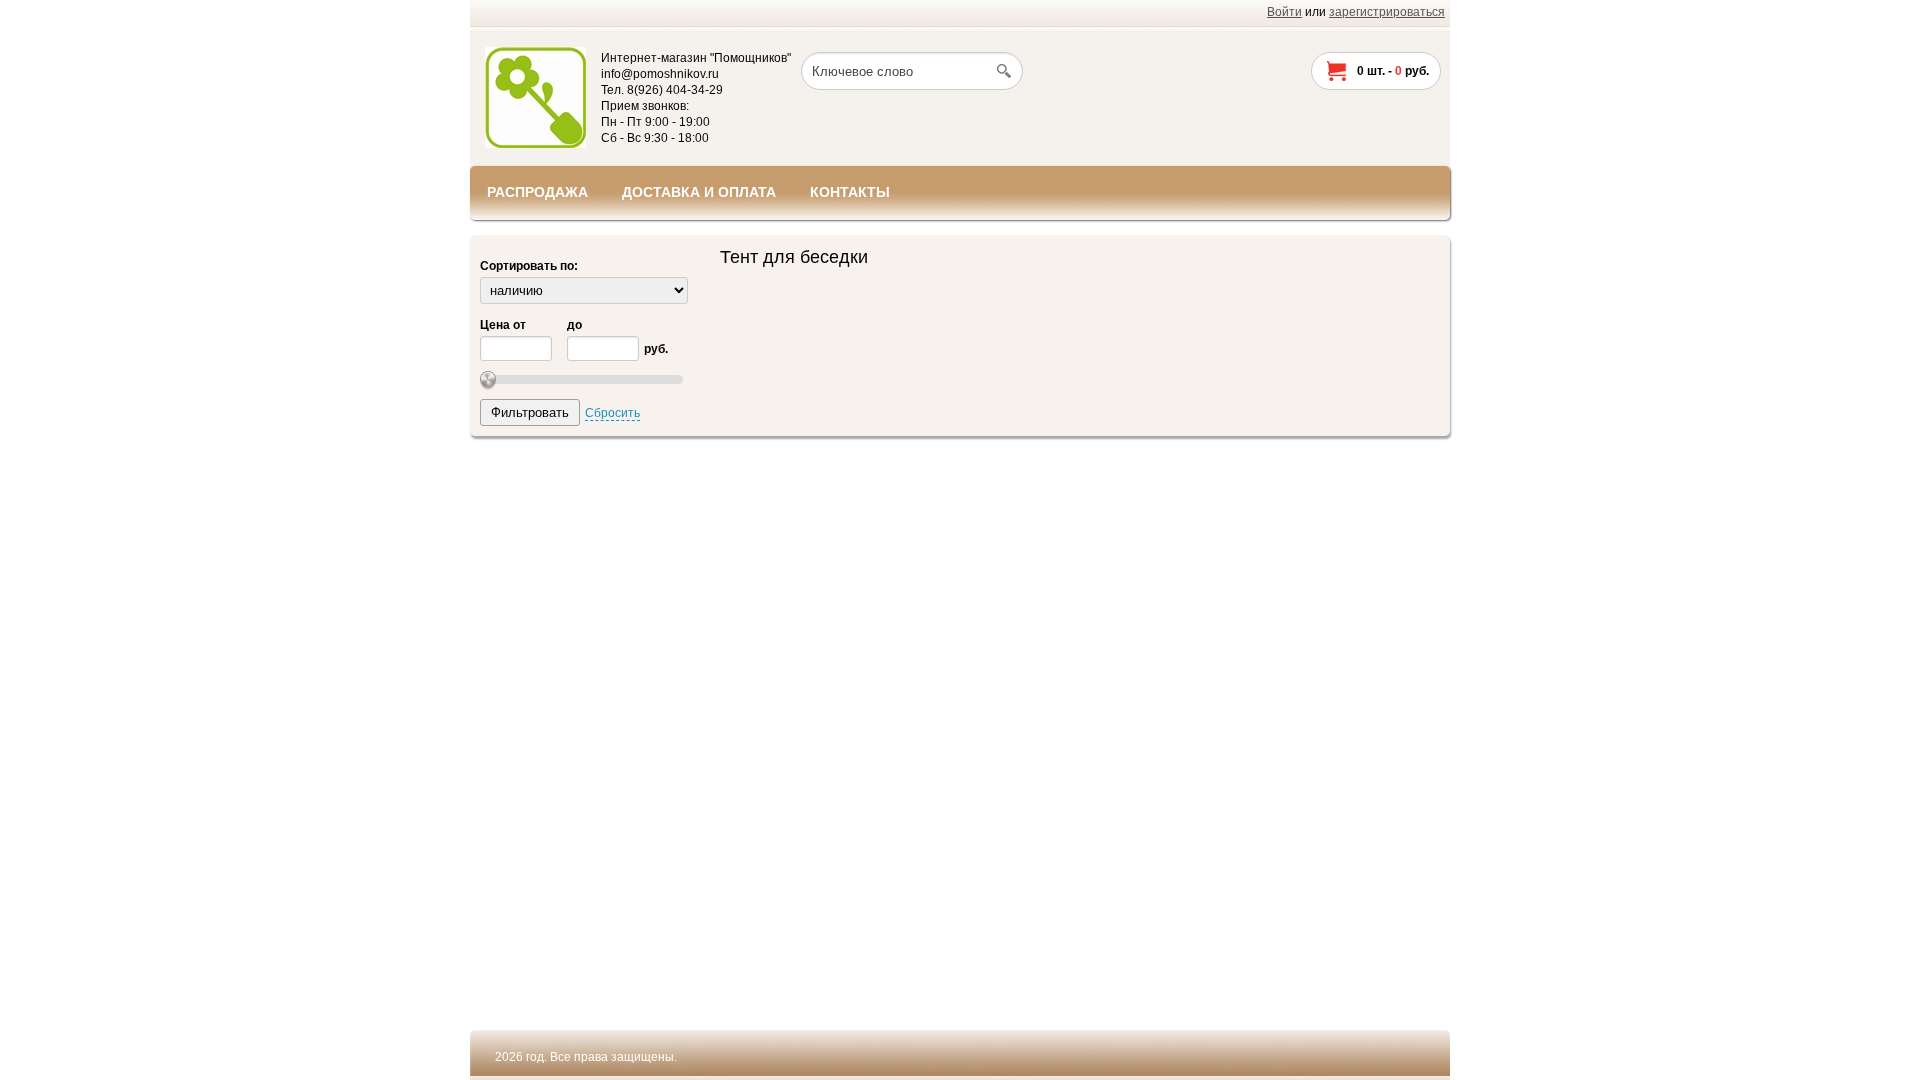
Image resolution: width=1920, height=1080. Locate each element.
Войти (1284, 12)
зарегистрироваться (1387, 12)
